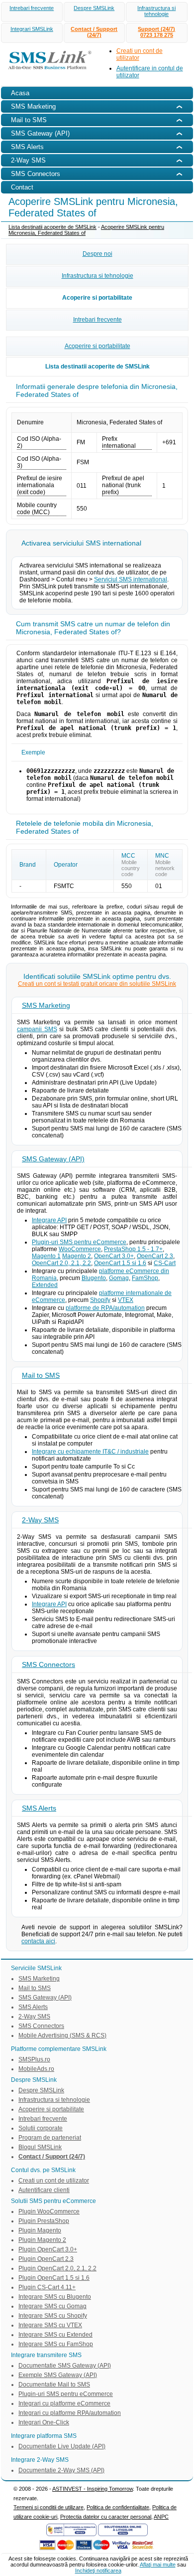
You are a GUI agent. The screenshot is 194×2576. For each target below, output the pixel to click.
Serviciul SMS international (131, 579)
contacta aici (38, 1941)
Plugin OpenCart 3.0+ (48, 2249)
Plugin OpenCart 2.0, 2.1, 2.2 (57, 2268)
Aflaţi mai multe (158, 2565)
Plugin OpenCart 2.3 (46, 2259)
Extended (45, 1285)
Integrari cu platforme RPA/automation (70, 2413)
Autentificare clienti (44, 2190)
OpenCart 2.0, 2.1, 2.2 (61, 1263)
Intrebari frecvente (32, 8)
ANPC (161, 2517)
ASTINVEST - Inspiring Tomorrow (93, 2489)
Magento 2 (77, 1256)
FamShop (145, 1278)
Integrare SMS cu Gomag (52, 2306)
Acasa (20, 93)
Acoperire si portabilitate (97, 298)
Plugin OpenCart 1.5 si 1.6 (54, 2278)
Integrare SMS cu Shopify (53, 2316)
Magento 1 (46, 1256)
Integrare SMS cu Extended (55, 2335)
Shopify (100, 1300)
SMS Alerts (39, 1808)
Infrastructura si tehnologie (156, 11)
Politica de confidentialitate (118, 2507)
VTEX (126, 1300)
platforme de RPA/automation (105, 1308)
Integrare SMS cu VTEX (50, 2325)
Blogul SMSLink (40, 2147)
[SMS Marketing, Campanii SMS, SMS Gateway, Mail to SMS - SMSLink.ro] (47, 71)
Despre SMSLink (94, 8)
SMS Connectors (48, 1664)
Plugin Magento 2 (42, 2240)
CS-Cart (165, 1263)
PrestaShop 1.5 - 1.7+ (133, 1249)
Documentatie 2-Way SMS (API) (61, 2470)
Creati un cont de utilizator (54, 2181)
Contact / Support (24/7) (94, 32)
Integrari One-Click (44, 2422)
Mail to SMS (41, 1375)
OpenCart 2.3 (155, 1256)
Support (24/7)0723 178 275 (156, 32)
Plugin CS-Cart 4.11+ (47, 2287)
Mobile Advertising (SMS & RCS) (62, 2035)
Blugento (94, 1278)
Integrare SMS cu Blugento (55, 2297)
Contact (22, 187)
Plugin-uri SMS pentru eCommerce (79, 1242)
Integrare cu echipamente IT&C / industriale (90, 1452)
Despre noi (97, 254)
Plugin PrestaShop (44, 2221)
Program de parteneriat (50, 2138)
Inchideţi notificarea (98, 2571)
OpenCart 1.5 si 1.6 (120, 1263)
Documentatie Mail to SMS (54, 2385)
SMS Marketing (46, 1005)
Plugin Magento (40, 2230)
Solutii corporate (41, 2128)
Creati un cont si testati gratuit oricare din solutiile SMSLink (97, 984)
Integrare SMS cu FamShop (56, 2344)
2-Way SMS (40, 1520)
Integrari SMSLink (32, 29)
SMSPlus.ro (34, 2059)
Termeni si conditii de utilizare (48, 2507)
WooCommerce (80, 1249)
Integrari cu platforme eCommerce (64, 2403)
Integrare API (49, 1220)
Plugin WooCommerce (49, 2211)
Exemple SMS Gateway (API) (58, 2375)
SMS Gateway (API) (53, 1159)
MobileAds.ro (36, 2069)
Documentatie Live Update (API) (62, 2446)
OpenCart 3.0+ (114, 1256)
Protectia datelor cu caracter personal (106, 2517)
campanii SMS (37, 1029)
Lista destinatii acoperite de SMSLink (52, 227)
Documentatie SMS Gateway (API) (65, 2366)
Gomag (119, 1278)
